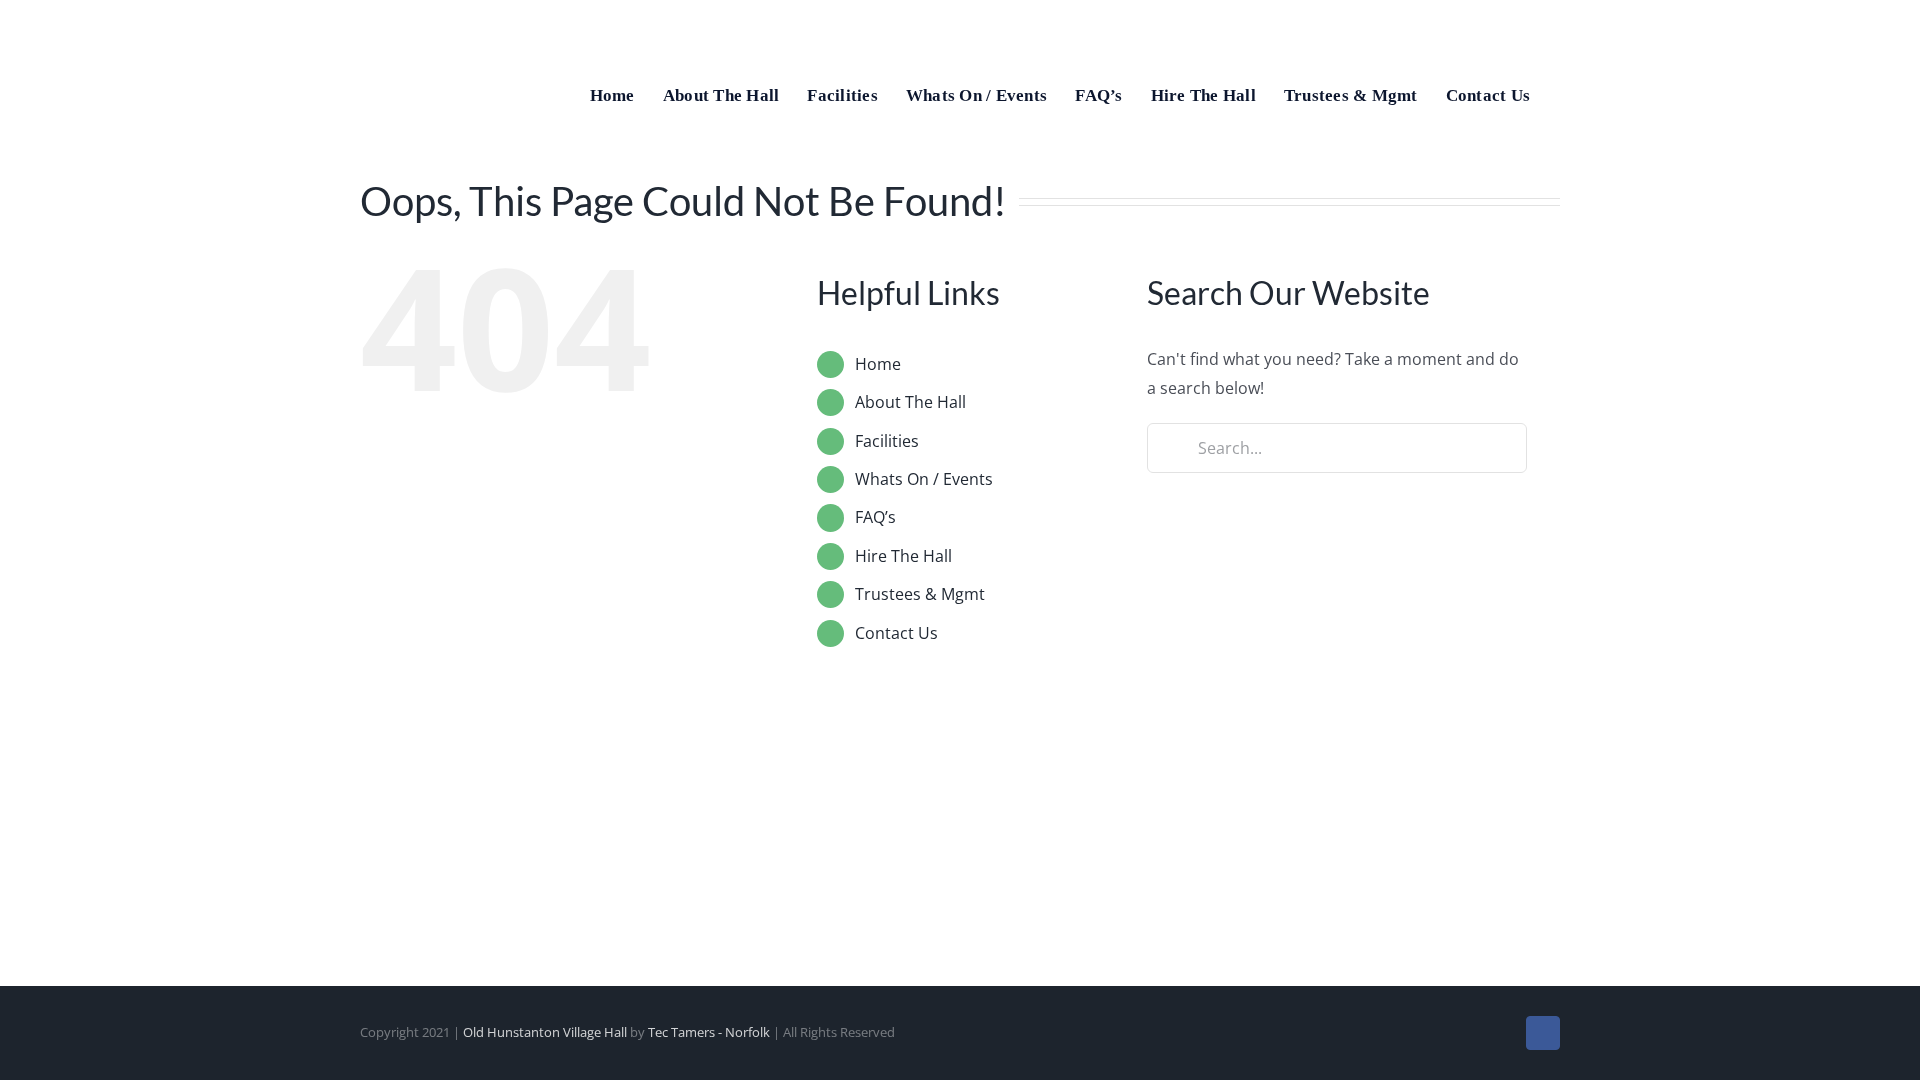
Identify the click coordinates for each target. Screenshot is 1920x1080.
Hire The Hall (903, 556)
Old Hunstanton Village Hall (545, 1032)
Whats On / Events (924, 479)
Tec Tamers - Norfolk (709, 1032)
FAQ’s (875, 517)
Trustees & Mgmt (920, 594)
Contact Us (896, 633)
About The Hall (910, 402)
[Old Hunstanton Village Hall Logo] (430, 18)
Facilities (887, 441)
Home (878, 364)
